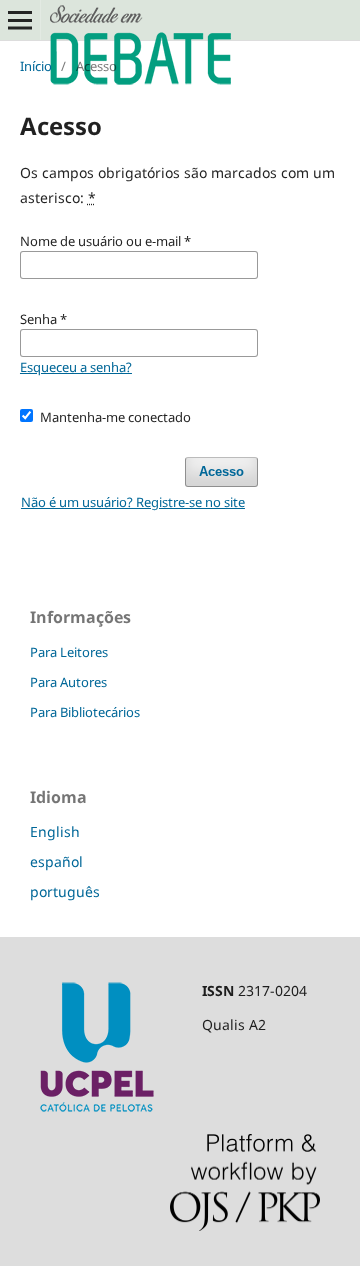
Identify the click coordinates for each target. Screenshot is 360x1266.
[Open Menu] (20, 20)
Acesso (221, 471)
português (65, 891)
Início (36, 66)
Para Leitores (69, 652)
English (55, 831)
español (56, 861)
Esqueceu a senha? (76, 367)
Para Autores (68, 682)
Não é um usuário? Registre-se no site (133, 502)
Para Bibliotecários (85, 712)
